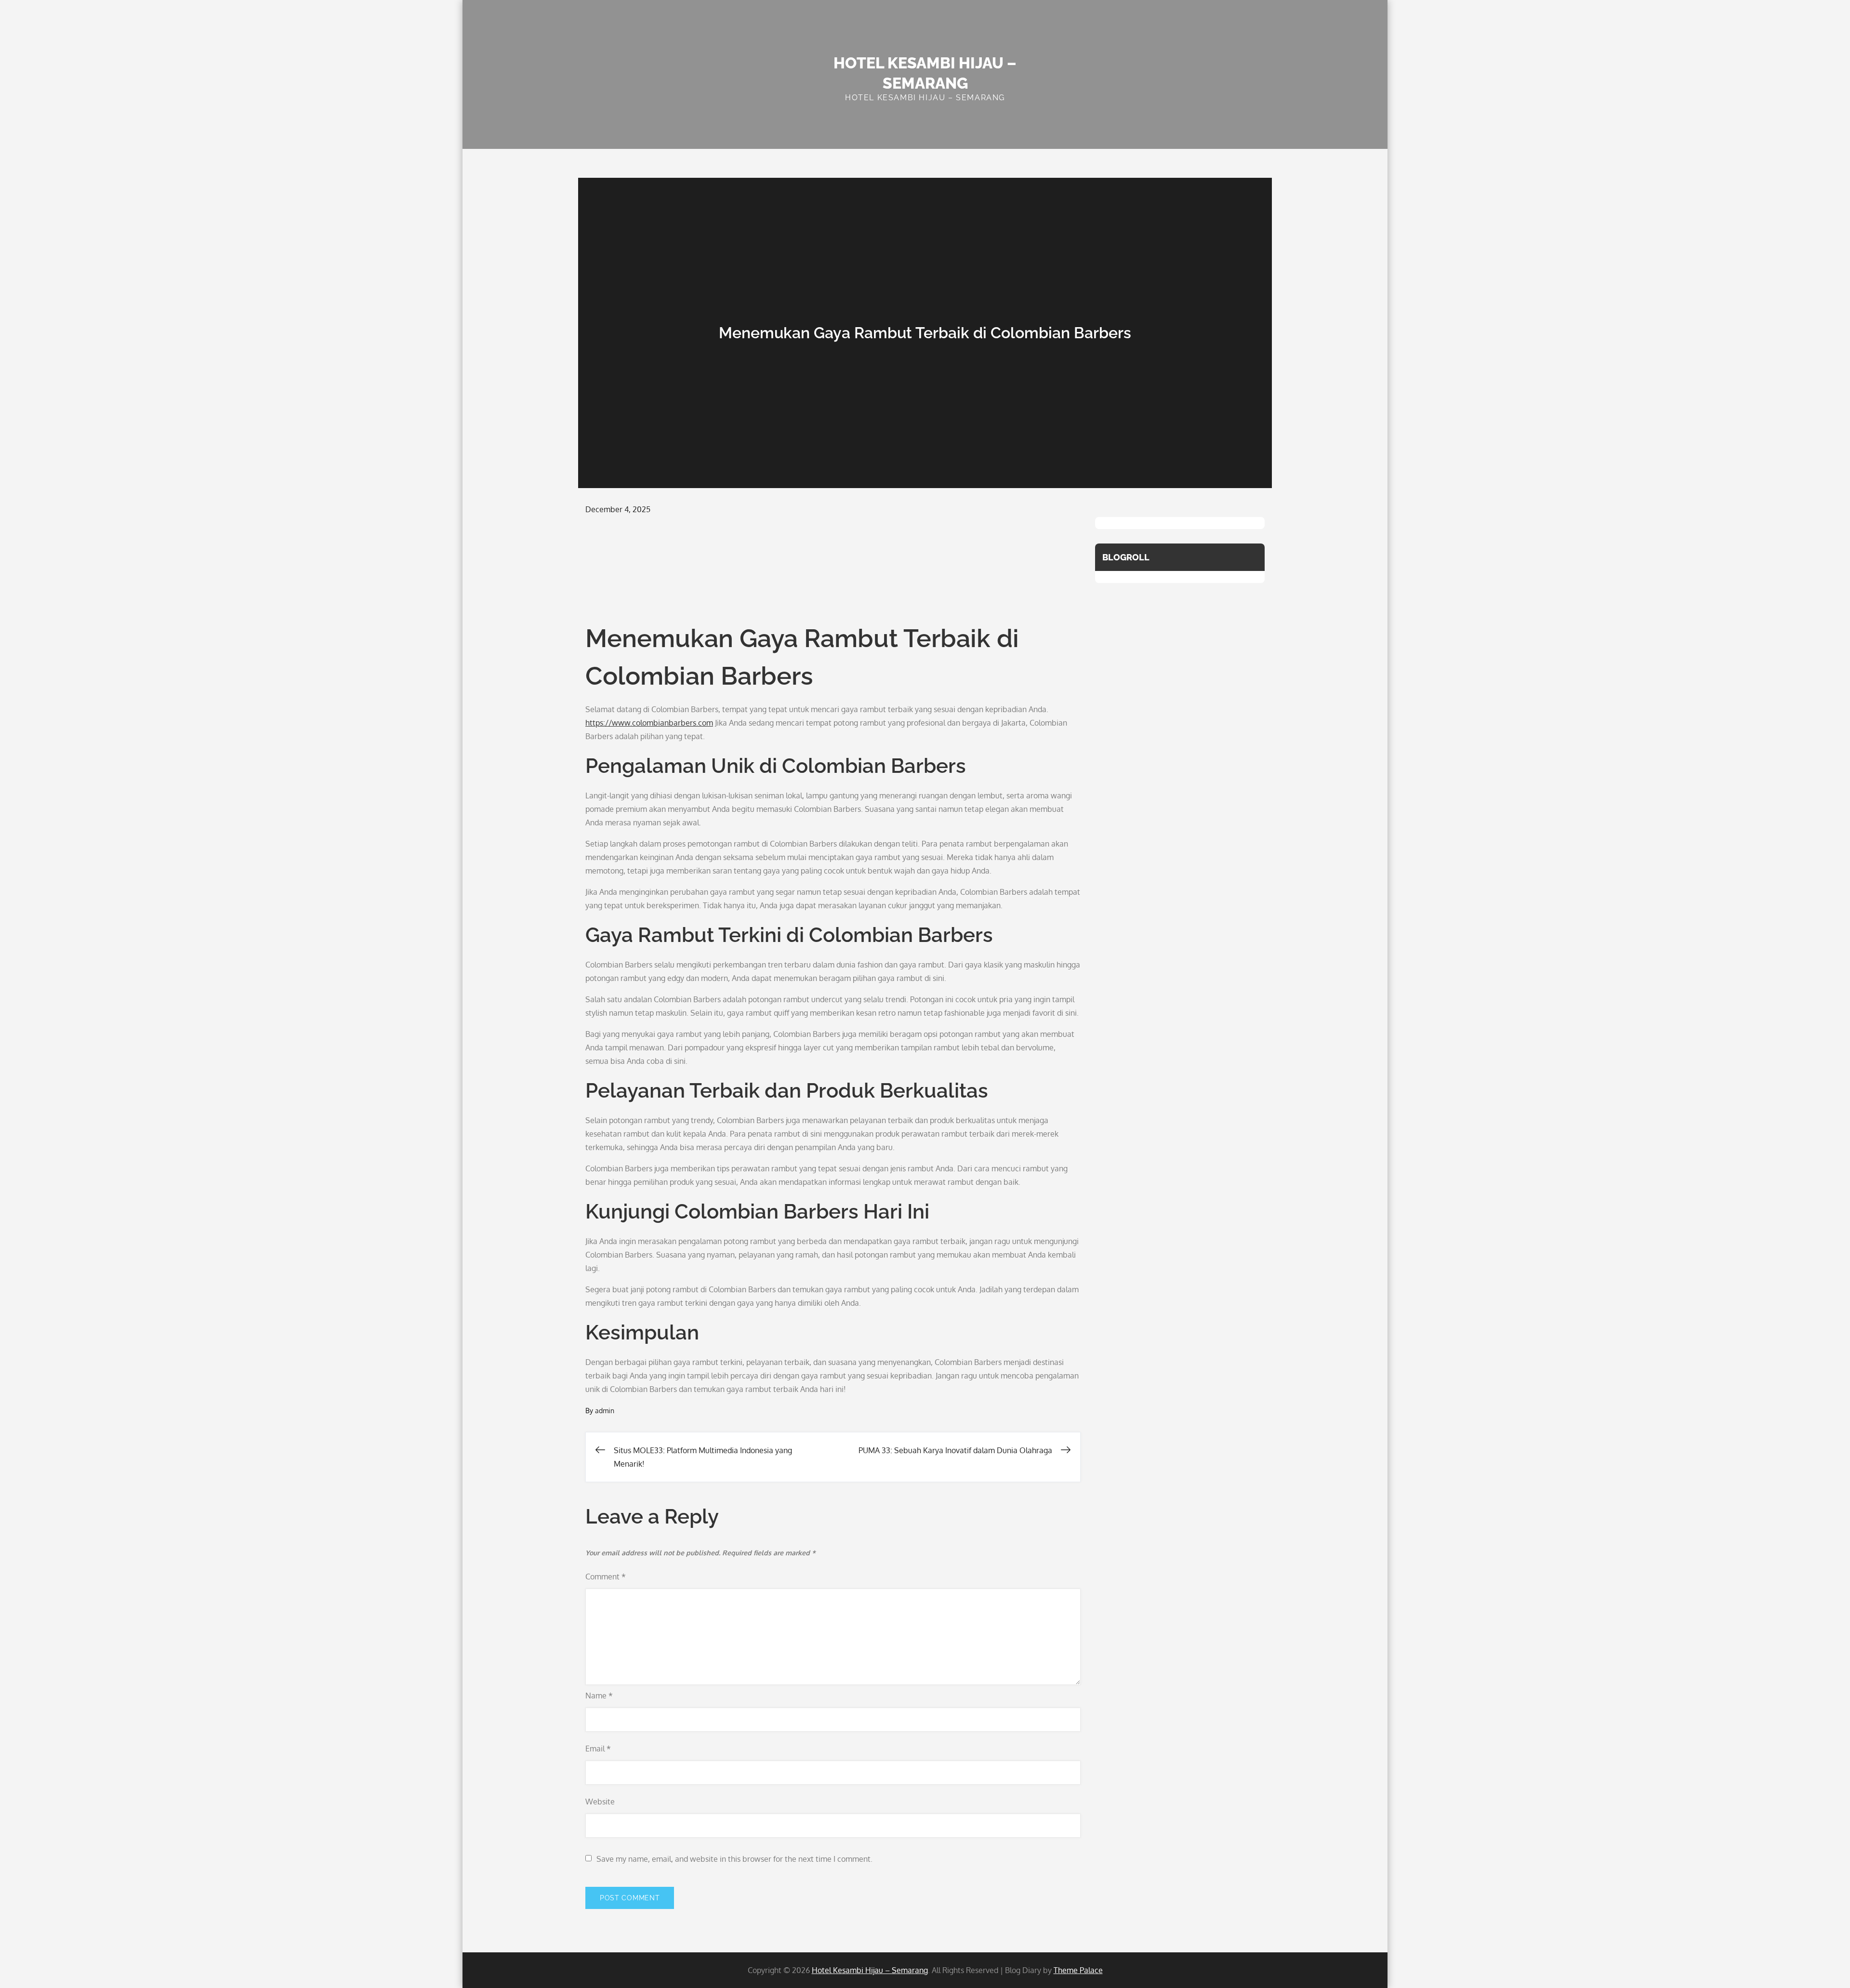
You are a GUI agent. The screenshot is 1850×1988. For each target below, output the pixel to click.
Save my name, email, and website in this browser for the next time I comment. (734, 1859)
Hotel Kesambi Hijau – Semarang (870, 1970)
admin (605, 1411)
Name (599, 1696)
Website (600, 1802)
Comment (606, 1577)
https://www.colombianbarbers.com (649, 723)
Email (598, 1749)
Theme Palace (1078, 1970)
